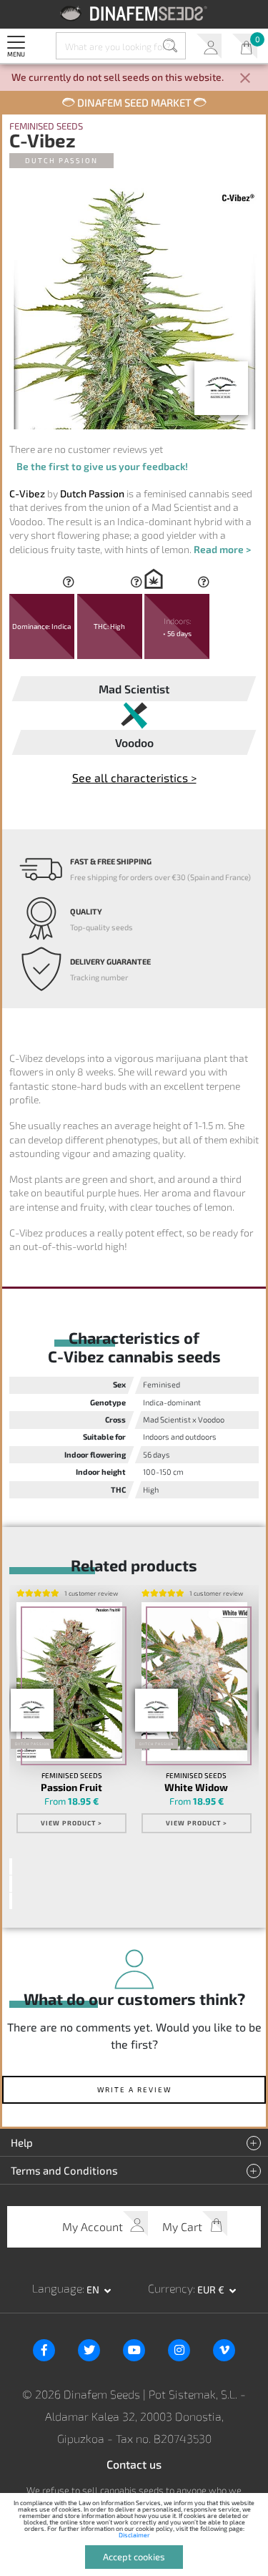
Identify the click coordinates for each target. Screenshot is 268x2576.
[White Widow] (194, 1682)
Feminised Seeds (46, 126)
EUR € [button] (212, 2289)
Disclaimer (134, 2535)
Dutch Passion (61, 160)
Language (57, 2288)
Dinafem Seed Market (134, 102)
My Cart (245, 46)
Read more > (222, 549)
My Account (209, 46)
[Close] (245, 79)
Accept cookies (134, 2557)
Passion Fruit (71, 1787)
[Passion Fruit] (69, 1682)
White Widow (196, 1787)
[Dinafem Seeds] (134, 13)
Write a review (134, 2089)
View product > (71, 1823)
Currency (170, 2288)
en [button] (94, 2289)
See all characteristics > (134, 777)
